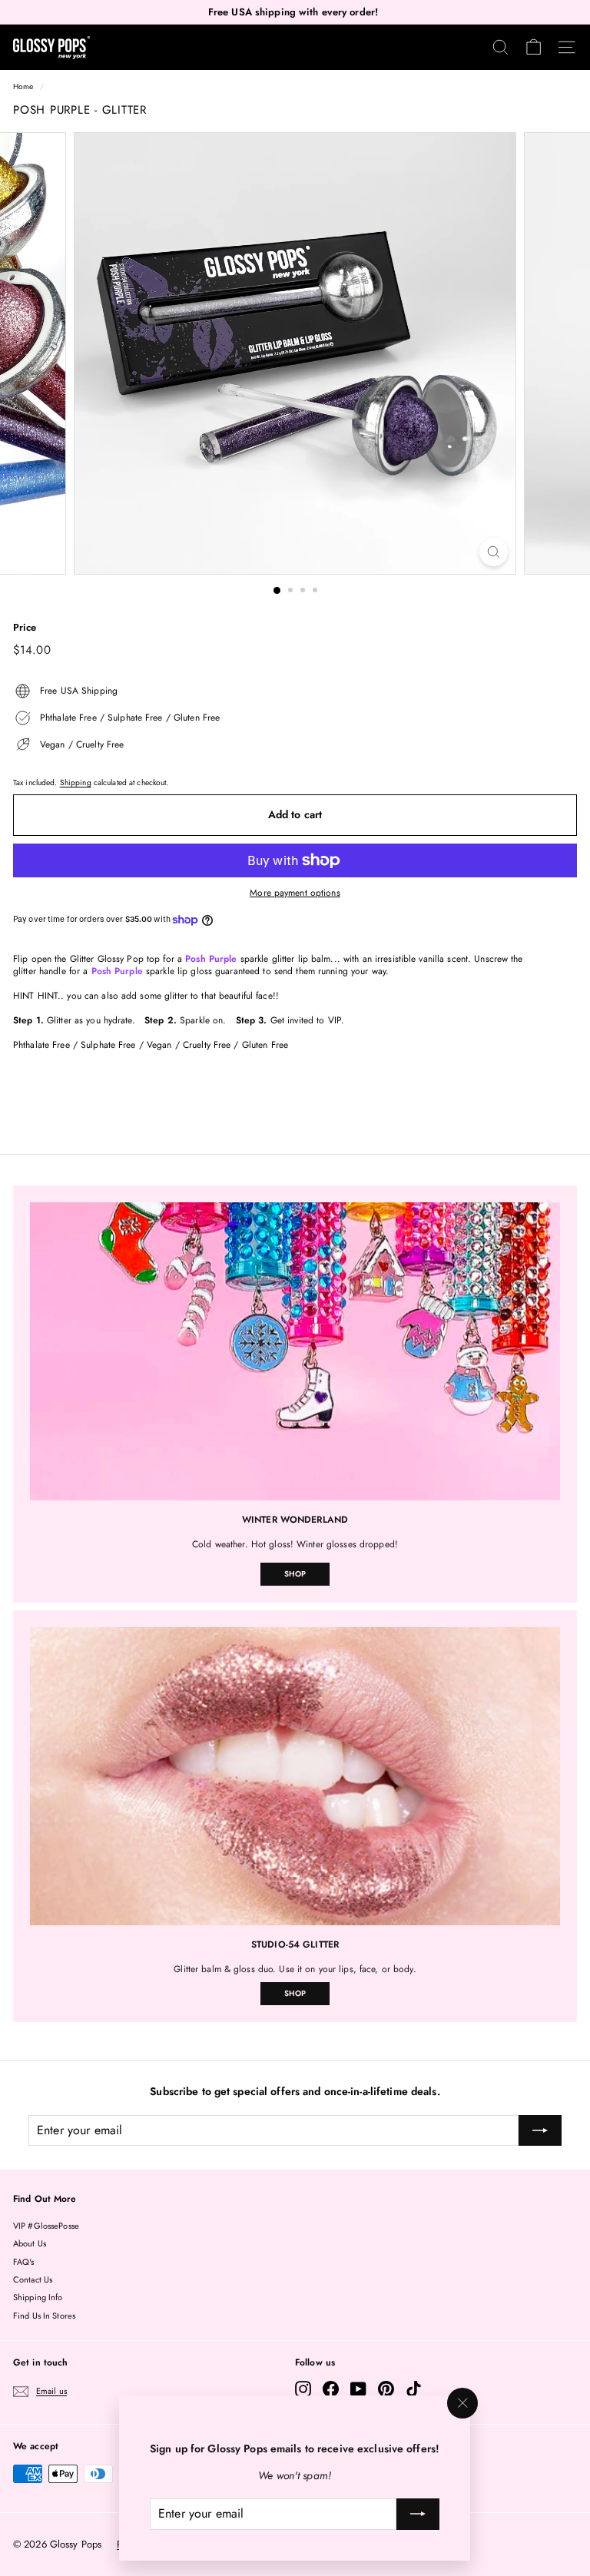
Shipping (76, 782)
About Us (30, 2243)
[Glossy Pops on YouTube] (358, 2389)
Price (25, 628)
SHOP (295, 1574)
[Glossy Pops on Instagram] (303, 2389)
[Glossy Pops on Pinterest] (386, 2389)
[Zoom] (494, 552)
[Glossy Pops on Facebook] (331, 2389)
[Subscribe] (419, 2515)
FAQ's (24, 2262)
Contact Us (33, 2279)
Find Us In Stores (44, 2316)
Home (23, 86)
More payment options (295, 893)
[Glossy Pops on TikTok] (414, 2389)
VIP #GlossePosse (46, 2226)
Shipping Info (38, 2297)
